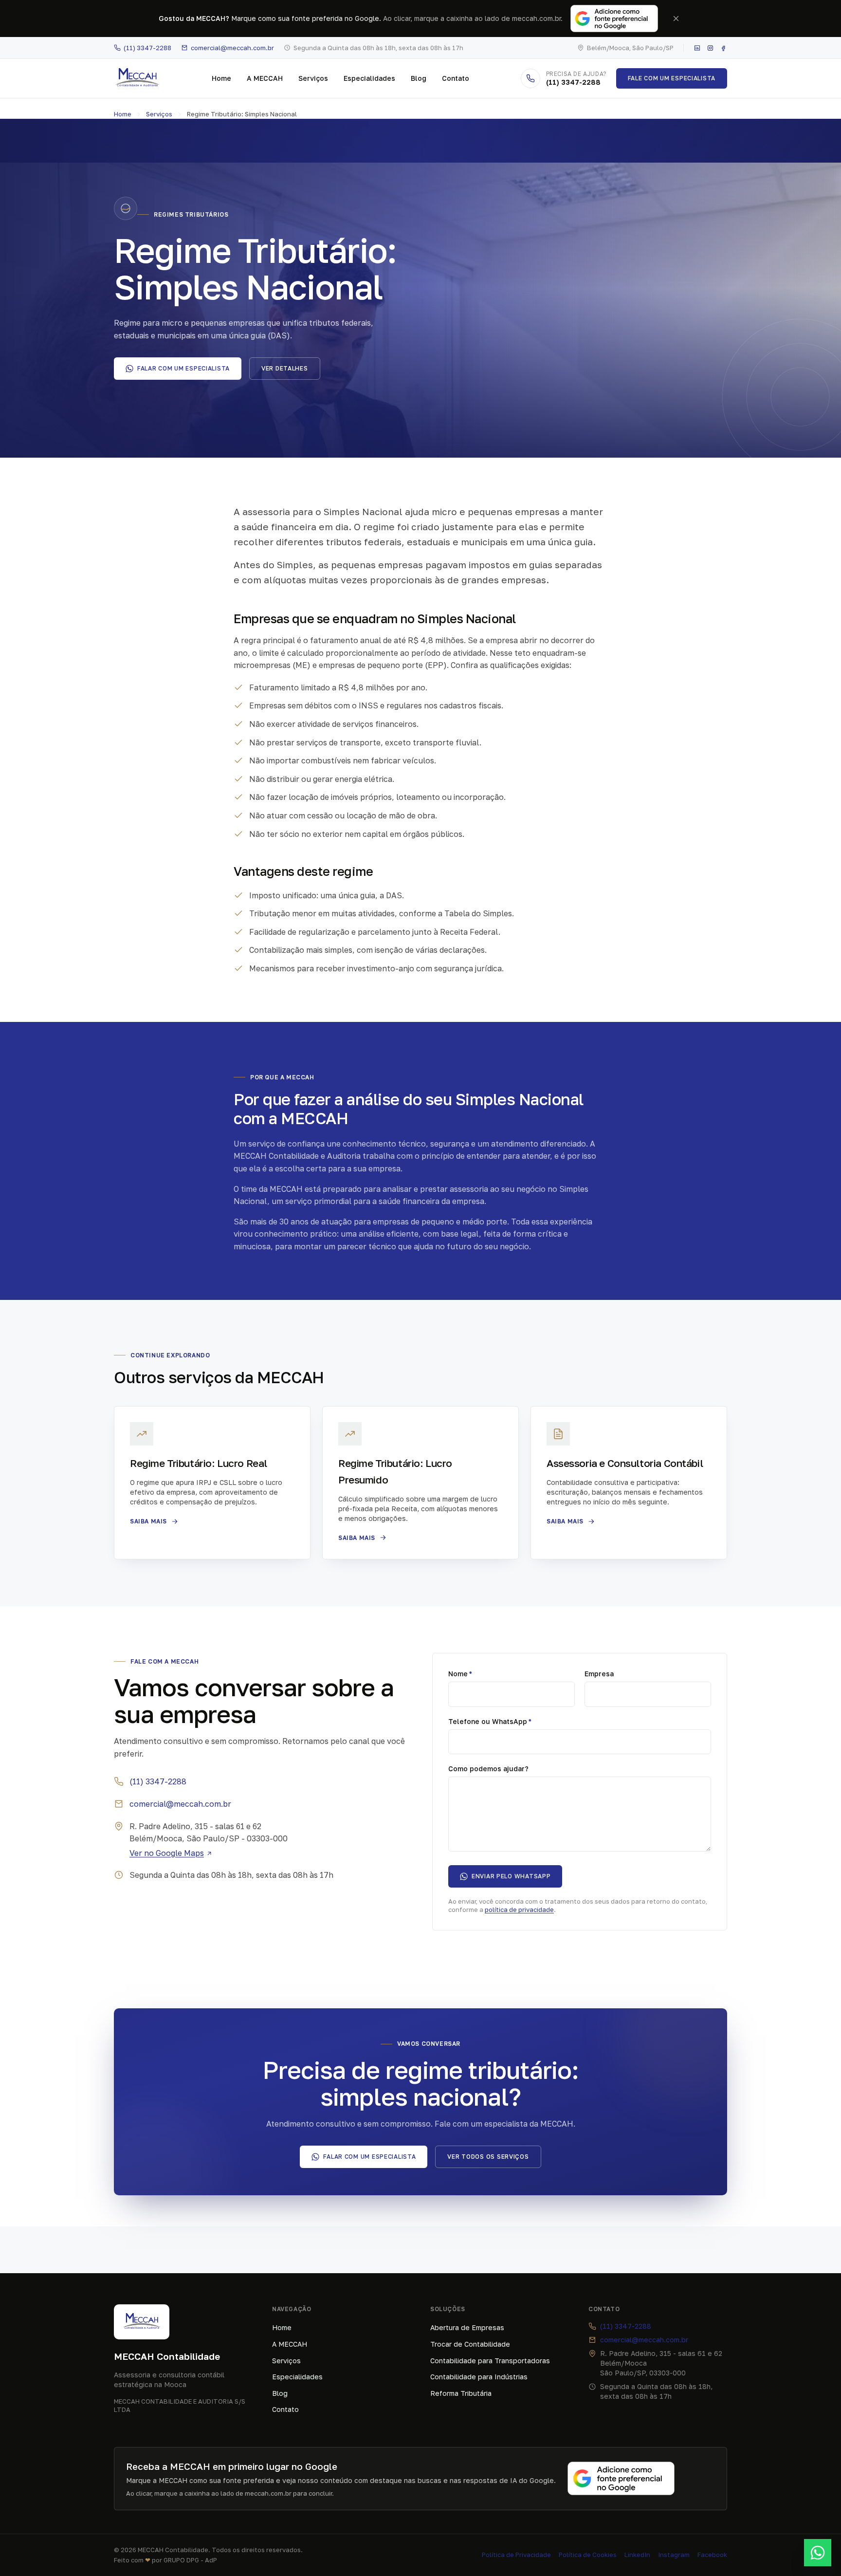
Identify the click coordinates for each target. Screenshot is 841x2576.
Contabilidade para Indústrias (479, 2377)
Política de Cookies (588, 2555)
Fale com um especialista (672, 78)
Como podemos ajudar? (488, 1769)
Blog (419, 78)
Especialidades (369, 78)
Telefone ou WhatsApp (490, 1721)
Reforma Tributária (461, 2393)
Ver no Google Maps (167, 1853)
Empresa (599, 1674)
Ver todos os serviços (488, 2157)
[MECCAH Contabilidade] (137, 78)
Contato (456, 78)
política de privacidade (519, 1909)
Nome (460, 1674)
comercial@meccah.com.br (232, 48)
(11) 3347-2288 (147, 48)
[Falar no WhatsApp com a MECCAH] (818, 2553)
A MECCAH (265, 78)
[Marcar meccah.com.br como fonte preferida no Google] (614, 19)
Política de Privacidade (516, 2555)
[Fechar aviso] (676, 19)
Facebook (712, 2555)
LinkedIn (637, 2555)
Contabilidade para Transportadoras (490, 2361)
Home (221, 78)
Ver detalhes (285, 368)
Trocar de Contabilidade (470, 2344)
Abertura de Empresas (467, 2327)
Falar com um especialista (183, 368)
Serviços (313, 78)
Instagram (674, 2555)
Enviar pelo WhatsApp (511, 1876)
